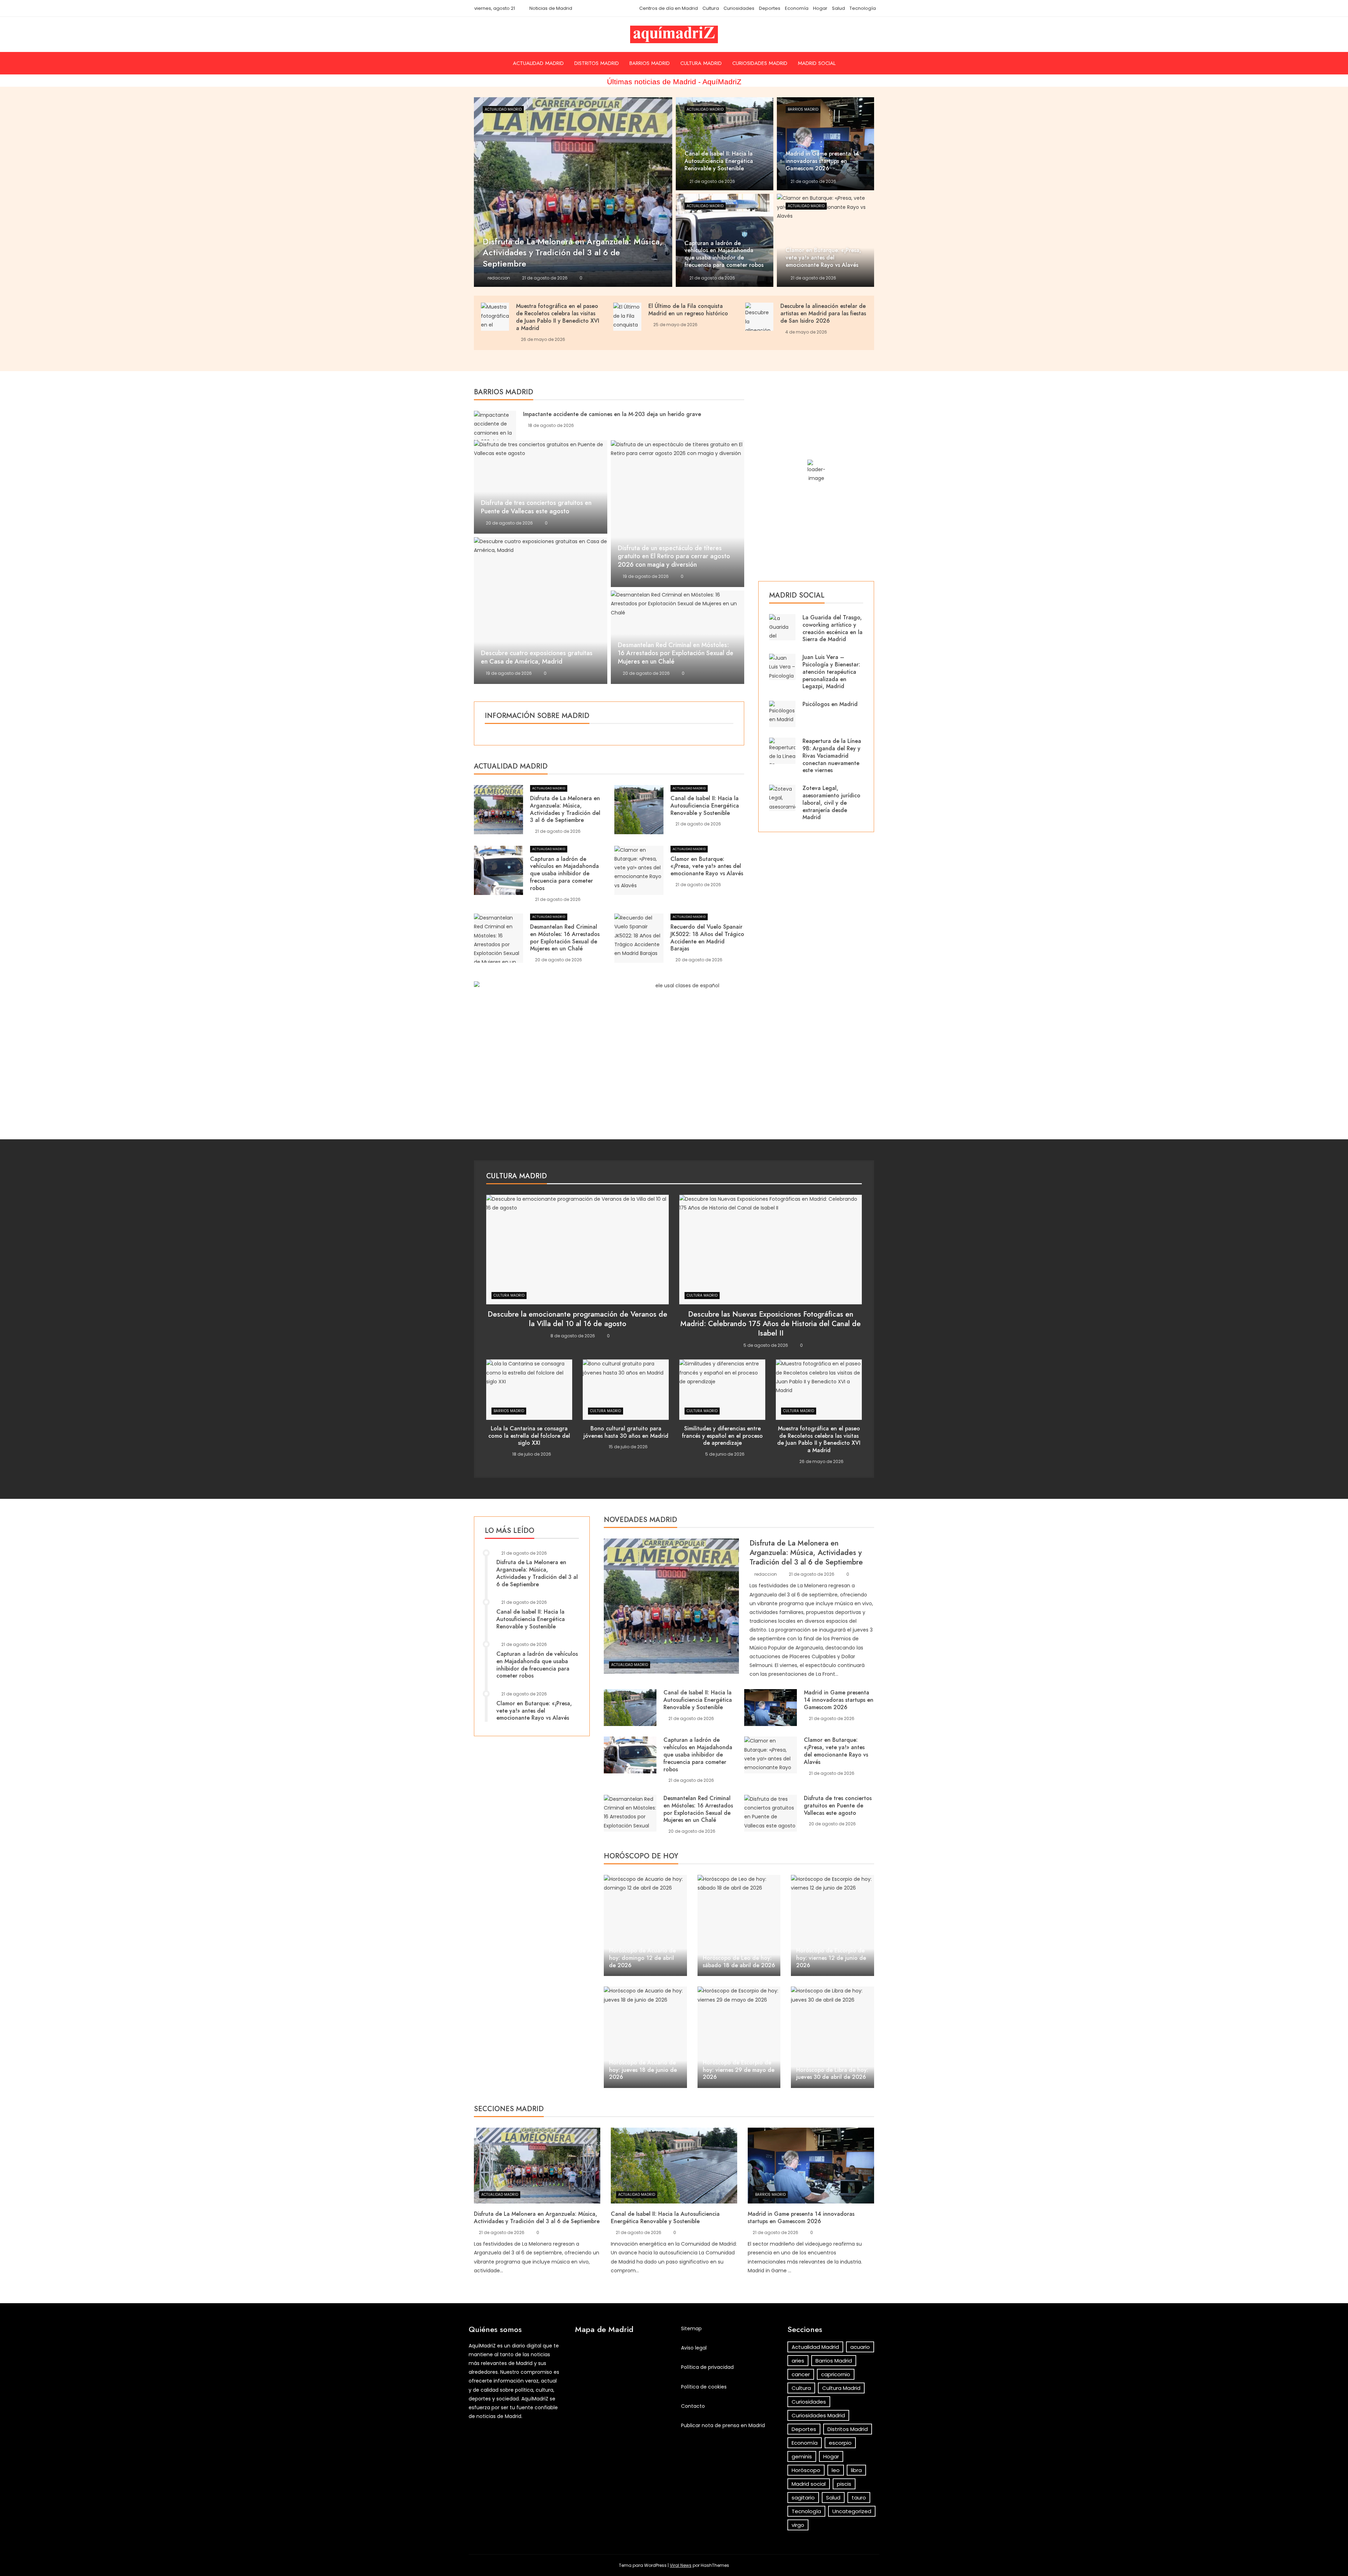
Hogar (820, 8)
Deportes (770, 8)
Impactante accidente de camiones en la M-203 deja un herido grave (612, 414)
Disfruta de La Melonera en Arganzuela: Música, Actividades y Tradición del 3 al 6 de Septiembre (565, 809)
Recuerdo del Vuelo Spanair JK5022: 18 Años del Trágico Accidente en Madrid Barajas (707, 938)
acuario (860, 2347)
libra (856, 2470)
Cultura (711, 8)
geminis (802, 2456)
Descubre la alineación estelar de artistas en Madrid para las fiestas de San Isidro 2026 (823, 313)
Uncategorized (852, 2511)
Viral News (681, 2565)
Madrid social (817, 63)
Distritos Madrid (597, 63)
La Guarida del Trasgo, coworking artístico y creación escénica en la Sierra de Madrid (832, 628)
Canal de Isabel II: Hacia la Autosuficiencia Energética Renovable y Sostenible (705, 806)
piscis (844, 2484)
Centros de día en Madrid (669, 8)
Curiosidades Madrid (760, 63)
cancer (801, 2374)
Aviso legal (694, 2348)
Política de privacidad (707, 2367)
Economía (797, 8)
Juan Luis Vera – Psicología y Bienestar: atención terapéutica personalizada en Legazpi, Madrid (831, 672)
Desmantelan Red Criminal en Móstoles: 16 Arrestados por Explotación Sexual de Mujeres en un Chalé (676, 653)
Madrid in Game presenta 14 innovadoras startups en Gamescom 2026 (839, 1700)
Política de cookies (704, 2387)
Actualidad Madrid (538, 63)
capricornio (836, 2374)
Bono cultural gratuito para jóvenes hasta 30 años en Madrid (626, 1432)
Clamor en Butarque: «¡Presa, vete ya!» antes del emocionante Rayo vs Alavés (707, 866)
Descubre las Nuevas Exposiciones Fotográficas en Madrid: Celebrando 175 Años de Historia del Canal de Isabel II (771, 1324)
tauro (859, 2498)
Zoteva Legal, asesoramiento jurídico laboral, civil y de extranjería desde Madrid (831, 803)
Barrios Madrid (650, 63)
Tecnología (863, 8)
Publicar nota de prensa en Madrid (723, 2425)
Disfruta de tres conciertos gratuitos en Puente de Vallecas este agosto (536, 507)
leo (836, 2470)
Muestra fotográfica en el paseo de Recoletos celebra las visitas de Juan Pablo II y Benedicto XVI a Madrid (558, 317)
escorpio (840, 2443)
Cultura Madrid (701, 63)
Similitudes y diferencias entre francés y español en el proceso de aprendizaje (722, 1436)
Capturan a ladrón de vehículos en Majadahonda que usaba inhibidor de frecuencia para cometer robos (564, 874)
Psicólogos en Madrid (830, 704)
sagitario (803, 2498)
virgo (798, 2525)
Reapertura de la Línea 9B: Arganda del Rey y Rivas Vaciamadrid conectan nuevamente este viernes (832, 756)
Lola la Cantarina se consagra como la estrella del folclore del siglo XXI (529, 1436)
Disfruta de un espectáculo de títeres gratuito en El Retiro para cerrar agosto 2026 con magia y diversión (674, 556)
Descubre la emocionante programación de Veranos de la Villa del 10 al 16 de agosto (577, 1319)
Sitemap (691, 2328)
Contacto (693, 2406)
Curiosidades (739, 8)
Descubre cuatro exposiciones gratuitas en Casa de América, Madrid (537, 657)
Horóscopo (806, 2470)
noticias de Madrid (499, 2416)
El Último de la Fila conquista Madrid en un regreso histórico (688, 310)
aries (798, 2361)
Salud (838, 8)
